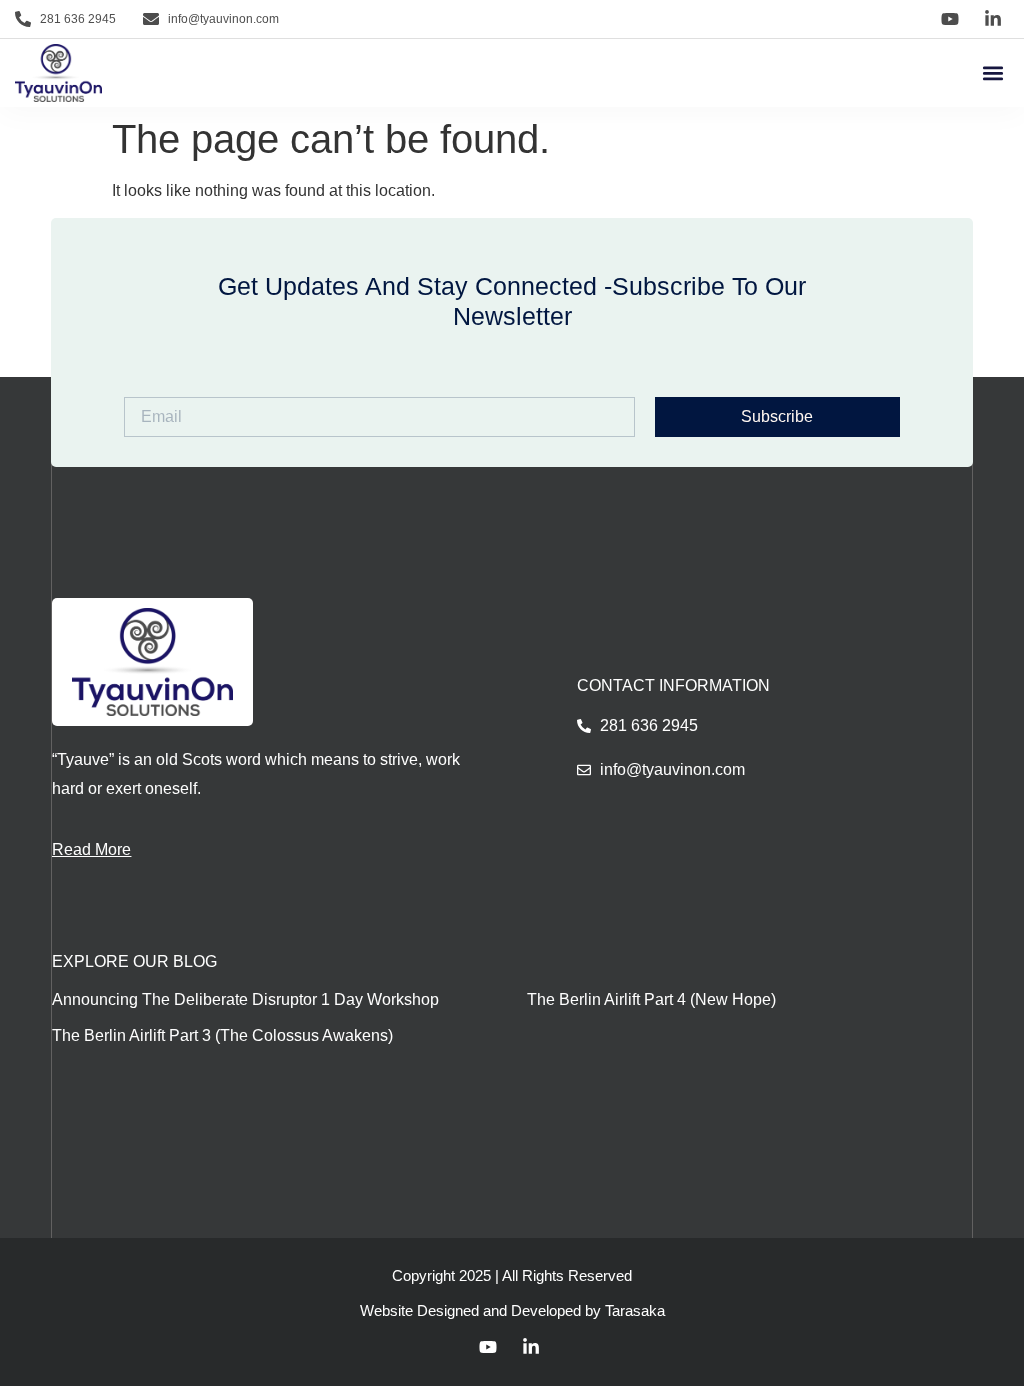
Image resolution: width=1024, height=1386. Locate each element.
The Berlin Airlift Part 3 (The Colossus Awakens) (222, 1035)
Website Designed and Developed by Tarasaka (512, 1310)
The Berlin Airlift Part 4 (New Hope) (651, 999)
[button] (992, 73)
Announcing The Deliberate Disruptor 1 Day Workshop (245, 999)
